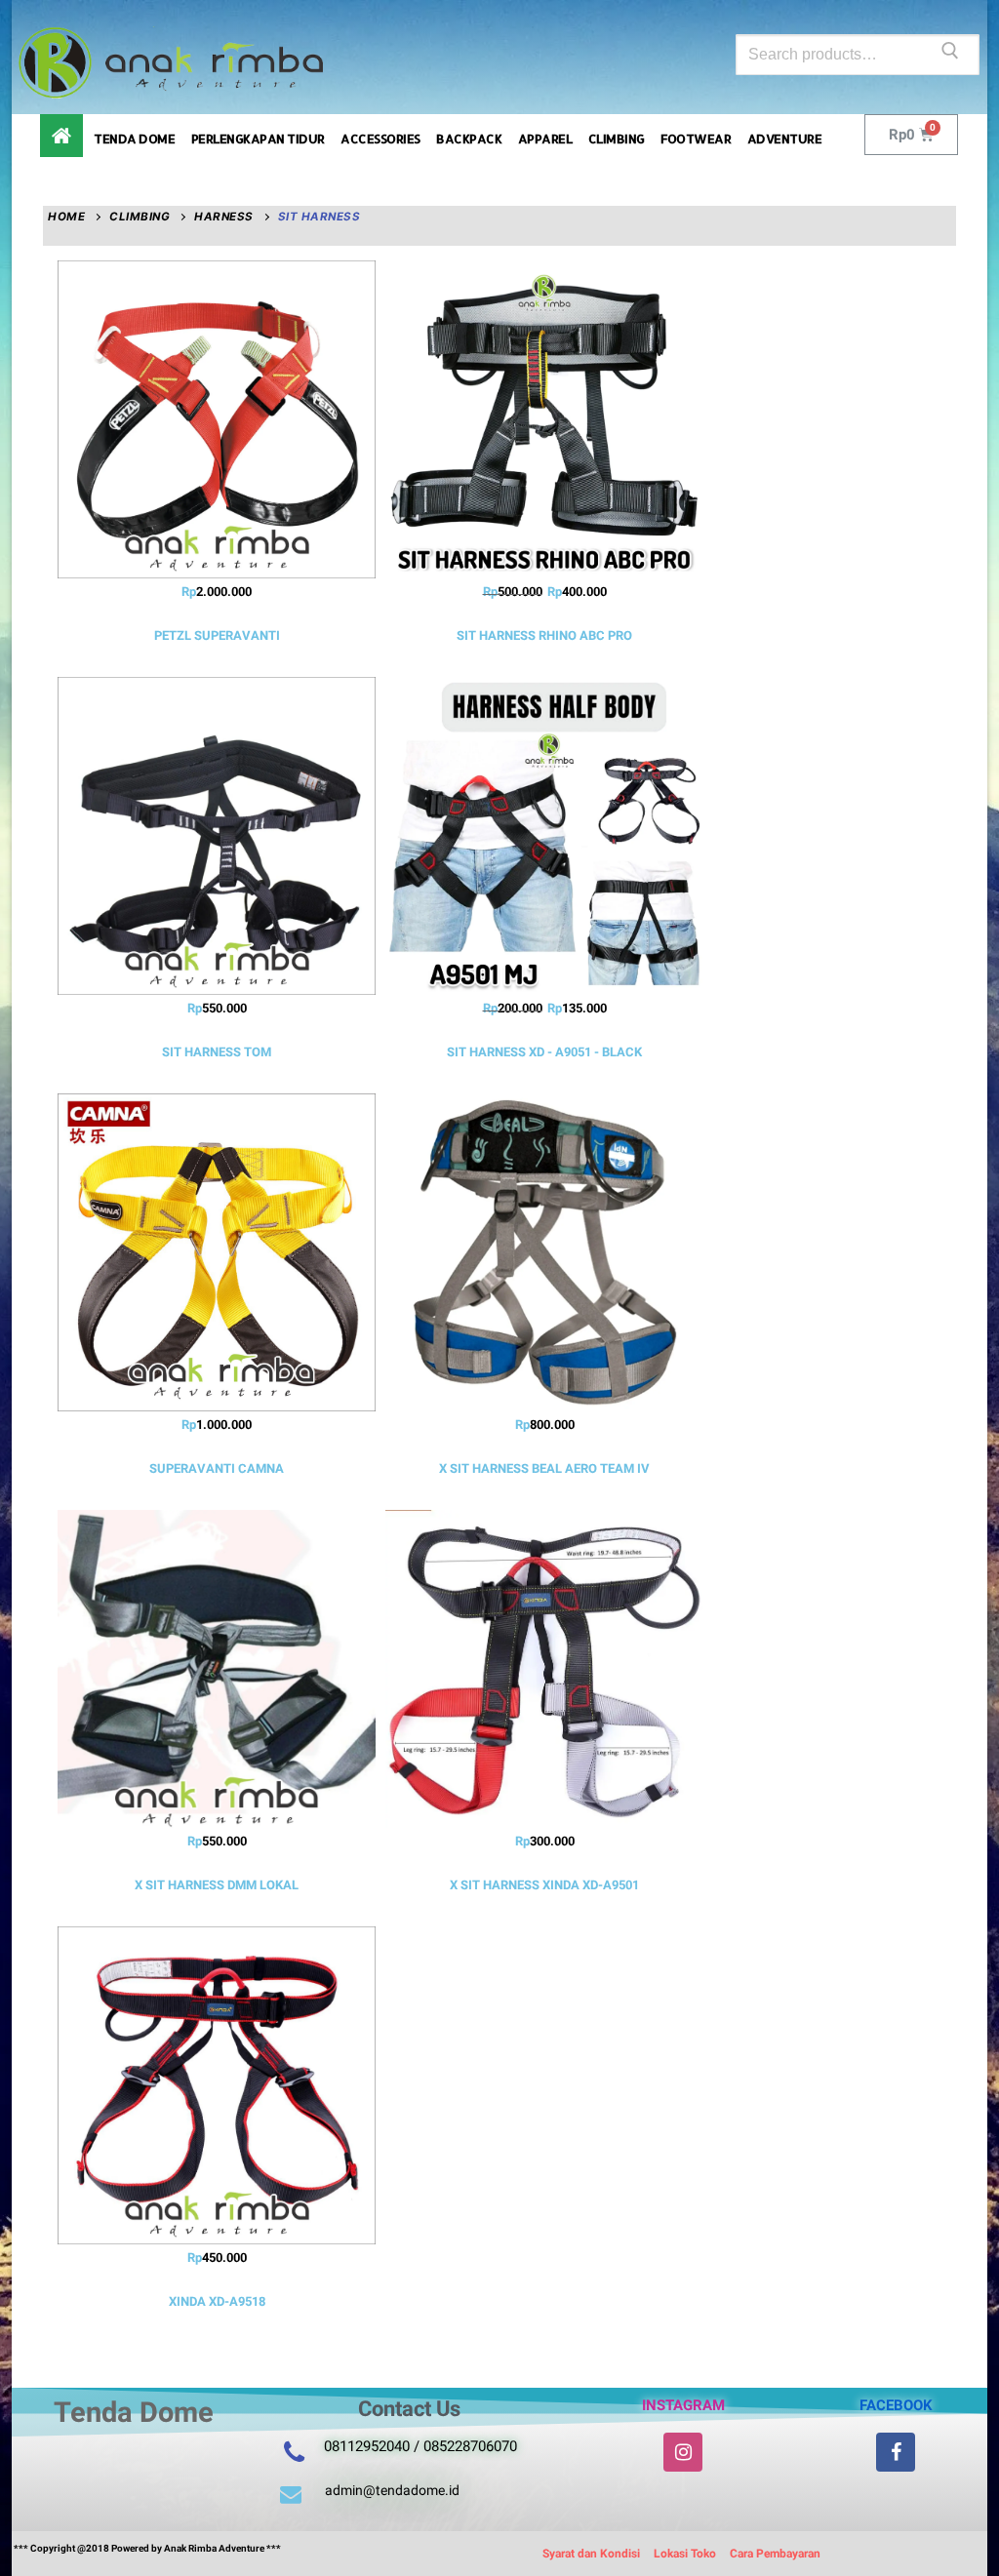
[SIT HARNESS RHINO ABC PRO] (544, 419)
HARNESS (224, 217)
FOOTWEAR (696, 139)
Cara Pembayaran (775, 2554)
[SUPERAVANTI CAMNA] (217, 1252)
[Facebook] (896, 2452)
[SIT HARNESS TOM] (217, 836)
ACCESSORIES (380, 139)
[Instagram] (683, 2452)
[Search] (950, 55)
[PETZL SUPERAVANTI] (217, 419)
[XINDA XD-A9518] (217, 2085)
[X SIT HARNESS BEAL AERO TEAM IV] (544, 1252)
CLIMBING (617, 139)
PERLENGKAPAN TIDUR (258, 139)
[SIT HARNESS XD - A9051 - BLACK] (544, 836)
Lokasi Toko (685, 2554)
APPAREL (545, 139)
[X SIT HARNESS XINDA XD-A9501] (544, 1669)
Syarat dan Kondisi (591, 2554)
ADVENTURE (785, 139)
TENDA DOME (134, 139)
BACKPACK (469, 139)
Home (66, 217)
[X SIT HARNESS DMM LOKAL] (217, 1669)
